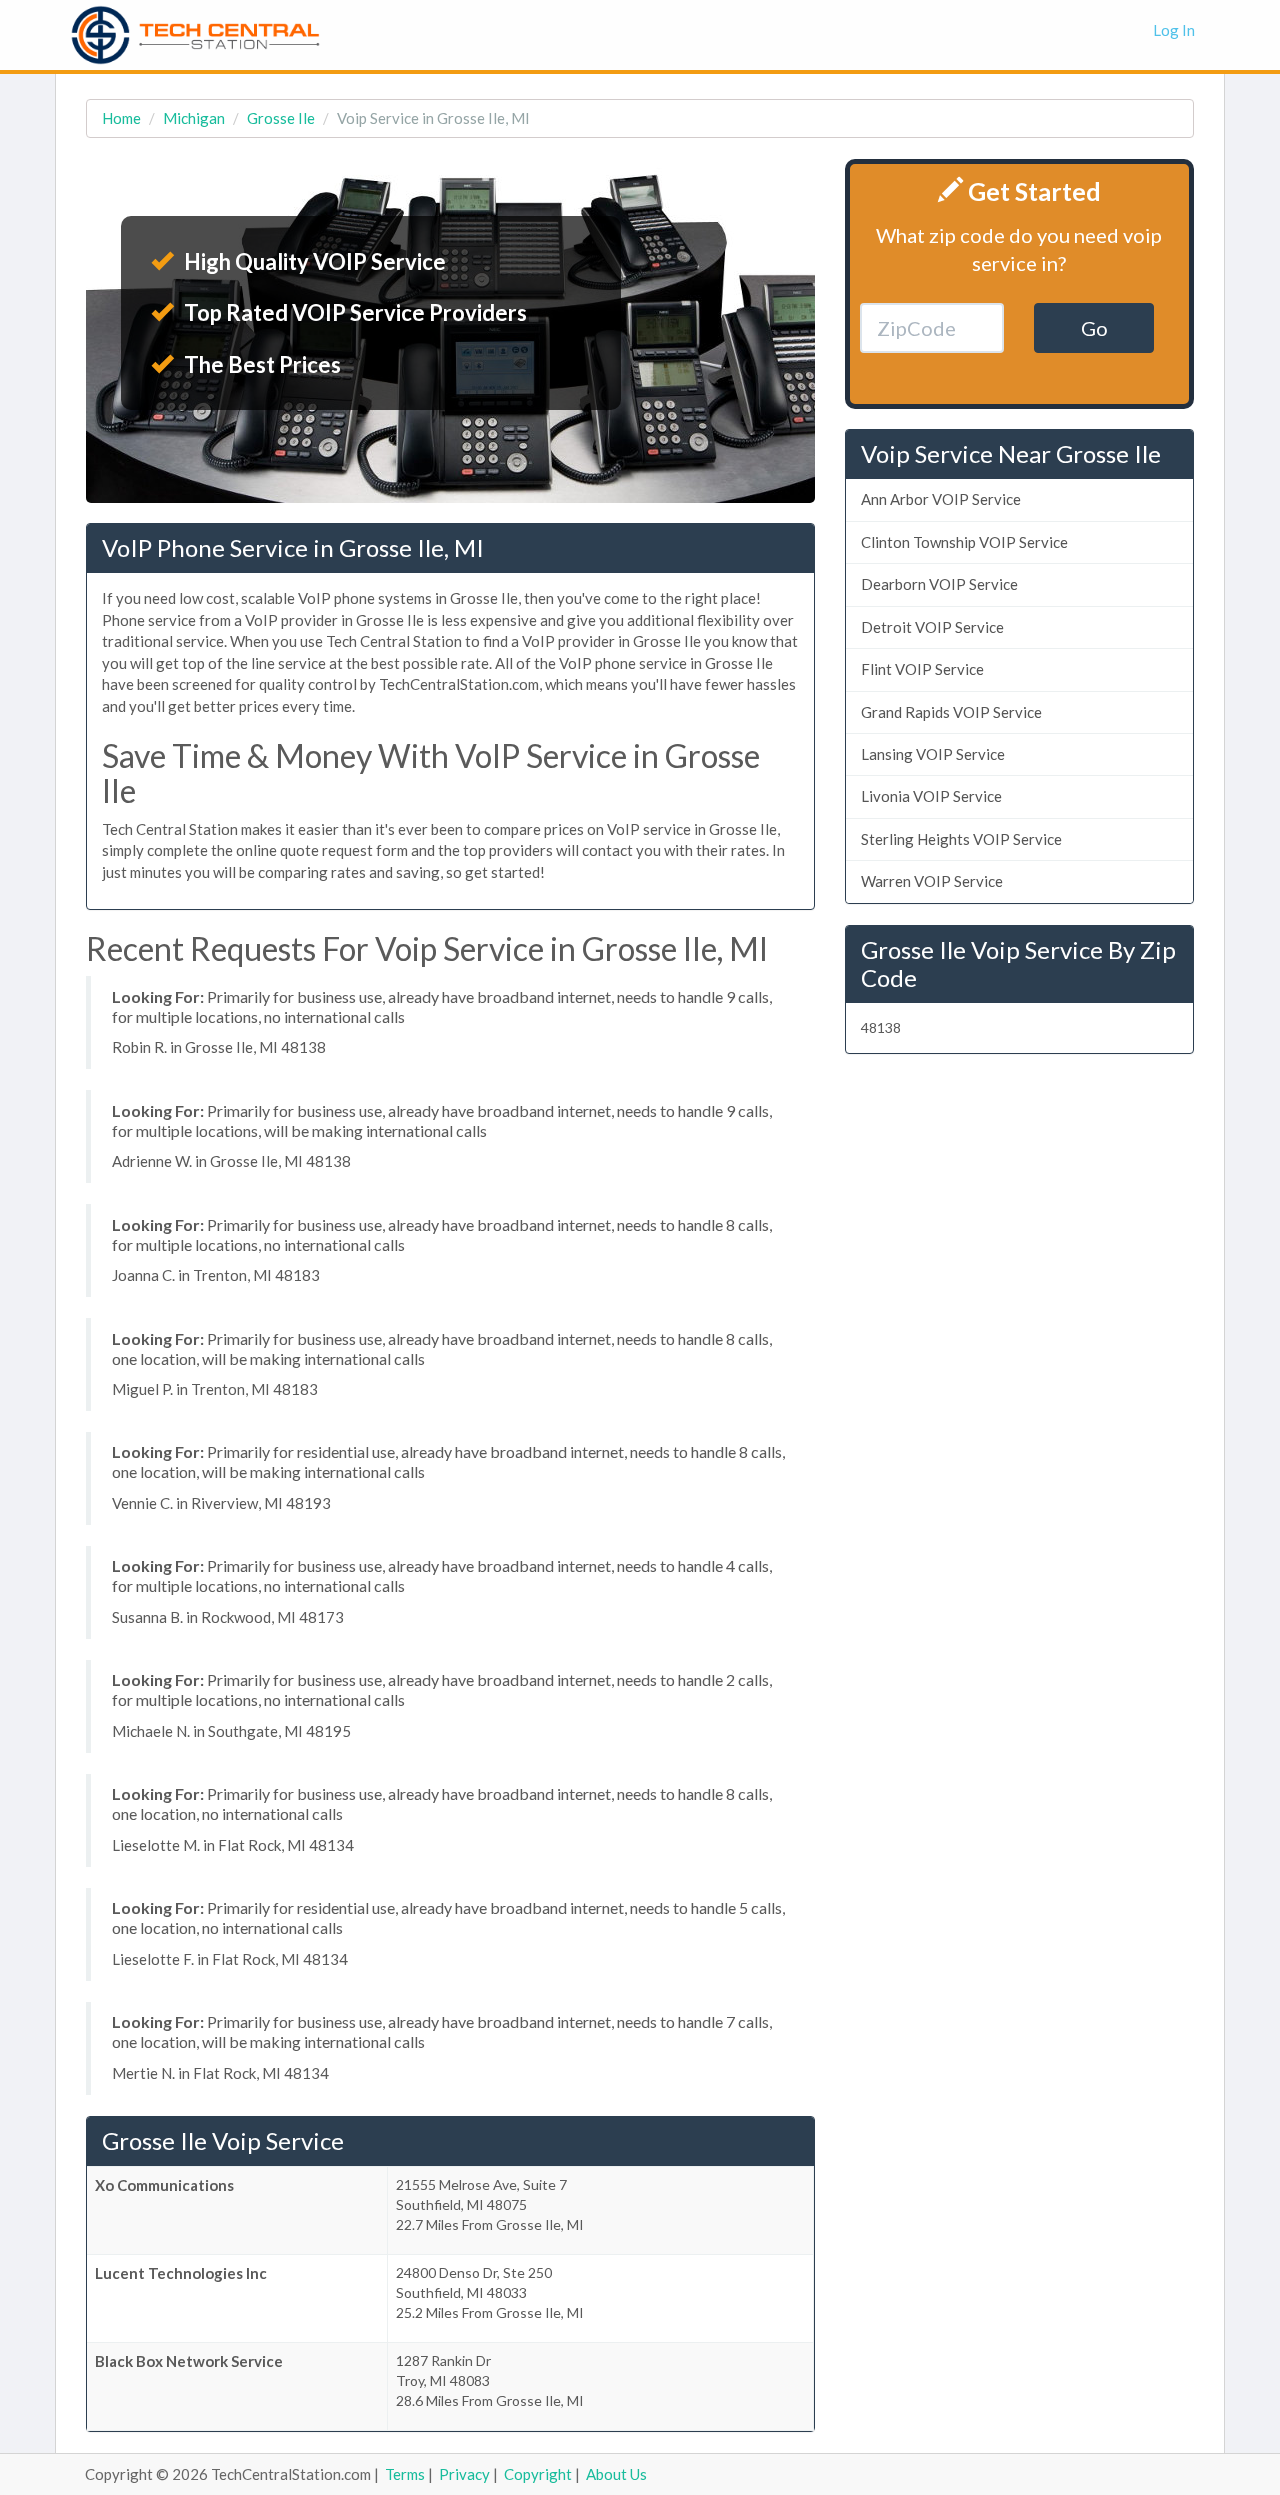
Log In (1174, 30)
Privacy (464, 2474)
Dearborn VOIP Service (939, 584)
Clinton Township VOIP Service (964, 542)
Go (1094, 328)
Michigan (194, 118)
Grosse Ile (281, 118)
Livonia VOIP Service (931, 796)
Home (121, 118)
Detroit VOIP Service (932, 627)
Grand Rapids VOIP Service (951, 712)
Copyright (538, 2474)
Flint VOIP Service (922, 669)
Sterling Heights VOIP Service (961, 839)
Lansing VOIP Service (933, 754)
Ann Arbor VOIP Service (941, 499)
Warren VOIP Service (932, 881)
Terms (405, 2474)
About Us (616, 2474)
